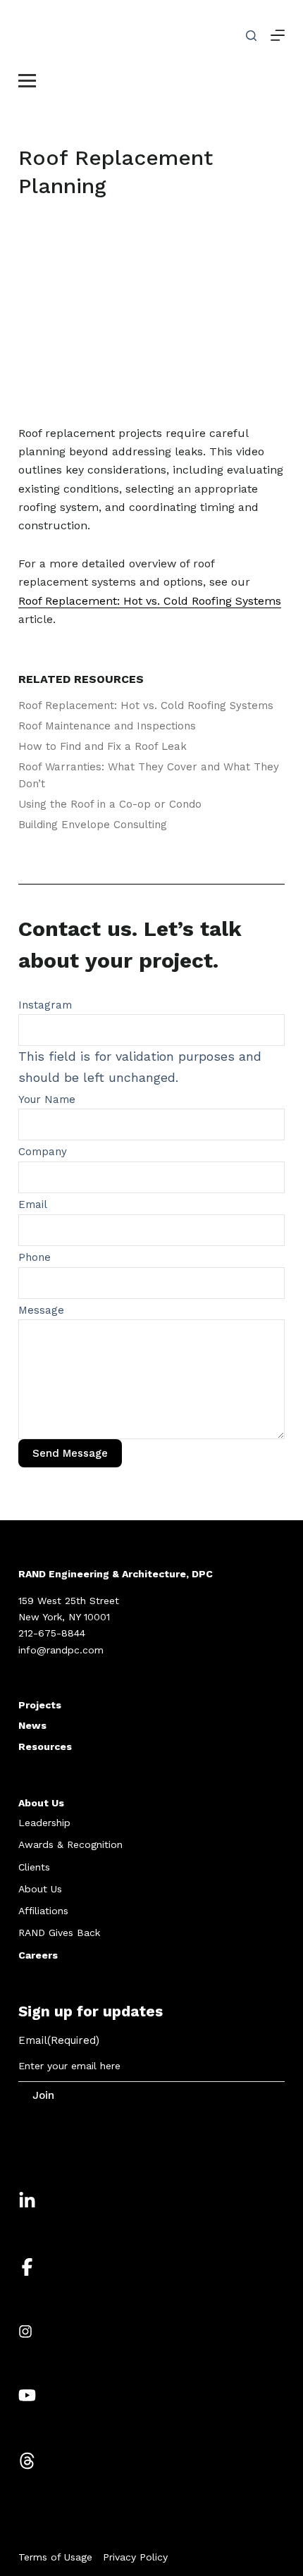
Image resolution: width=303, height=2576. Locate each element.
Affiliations (43, 1911)
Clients (34, 1867)
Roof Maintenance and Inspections (107, 726)
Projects (40, 1705)
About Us (41, 1803)
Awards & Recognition (70, 1844)
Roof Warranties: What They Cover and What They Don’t (149, 775)
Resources (45, 1746)
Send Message (70, 1453)
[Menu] (278, 35)
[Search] (251, 36)
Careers (38, 1955)
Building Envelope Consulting (93, 825)
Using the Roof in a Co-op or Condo (110, 804)
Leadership (44, 1823)
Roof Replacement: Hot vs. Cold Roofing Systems (146, 705)
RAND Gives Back (59, 1933)
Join (43, 2095)
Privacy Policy (135, 2557)
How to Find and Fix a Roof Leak (103, 746)
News (32, 1725)
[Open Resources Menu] (27, 79)
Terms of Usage (55, 2557)
